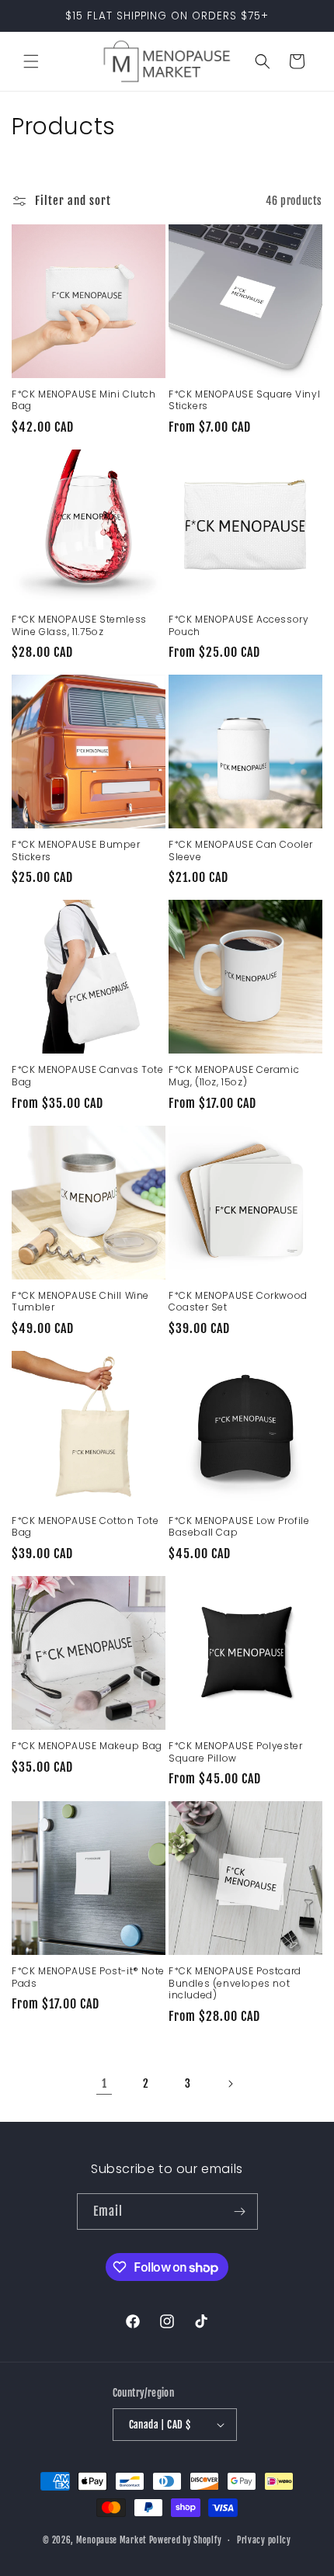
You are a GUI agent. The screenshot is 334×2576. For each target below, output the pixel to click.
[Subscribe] (240, 2211)
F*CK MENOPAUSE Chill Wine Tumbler (80, 1302)
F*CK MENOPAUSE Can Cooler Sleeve (241, 851)
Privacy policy (264, 2540)
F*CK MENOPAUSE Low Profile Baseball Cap (239, 1527)
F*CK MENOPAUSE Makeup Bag (87, 1746)
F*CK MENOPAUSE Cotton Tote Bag (85, 1527)
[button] (31, 61)
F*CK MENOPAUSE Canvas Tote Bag (88, 1076)
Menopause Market (113, 2540)
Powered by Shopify (186, 2540)
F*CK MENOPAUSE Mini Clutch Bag (84, 400)
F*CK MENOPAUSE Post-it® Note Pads (88, 1977)
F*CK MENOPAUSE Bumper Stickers (76, 851)
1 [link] (104, 2083)
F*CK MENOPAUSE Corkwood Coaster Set (238, 1302)
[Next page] (230, 2084)
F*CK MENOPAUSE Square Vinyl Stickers (244, 400)
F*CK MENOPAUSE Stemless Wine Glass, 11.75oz (79, 625)
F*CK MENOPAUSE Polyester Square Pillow (235, 1752)
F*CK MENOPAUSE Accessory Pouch (238, 625)
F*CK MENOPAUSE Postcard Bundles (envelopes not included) (235, 1983)
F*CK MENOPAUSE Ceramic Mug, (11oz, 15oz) (234, 1076)
